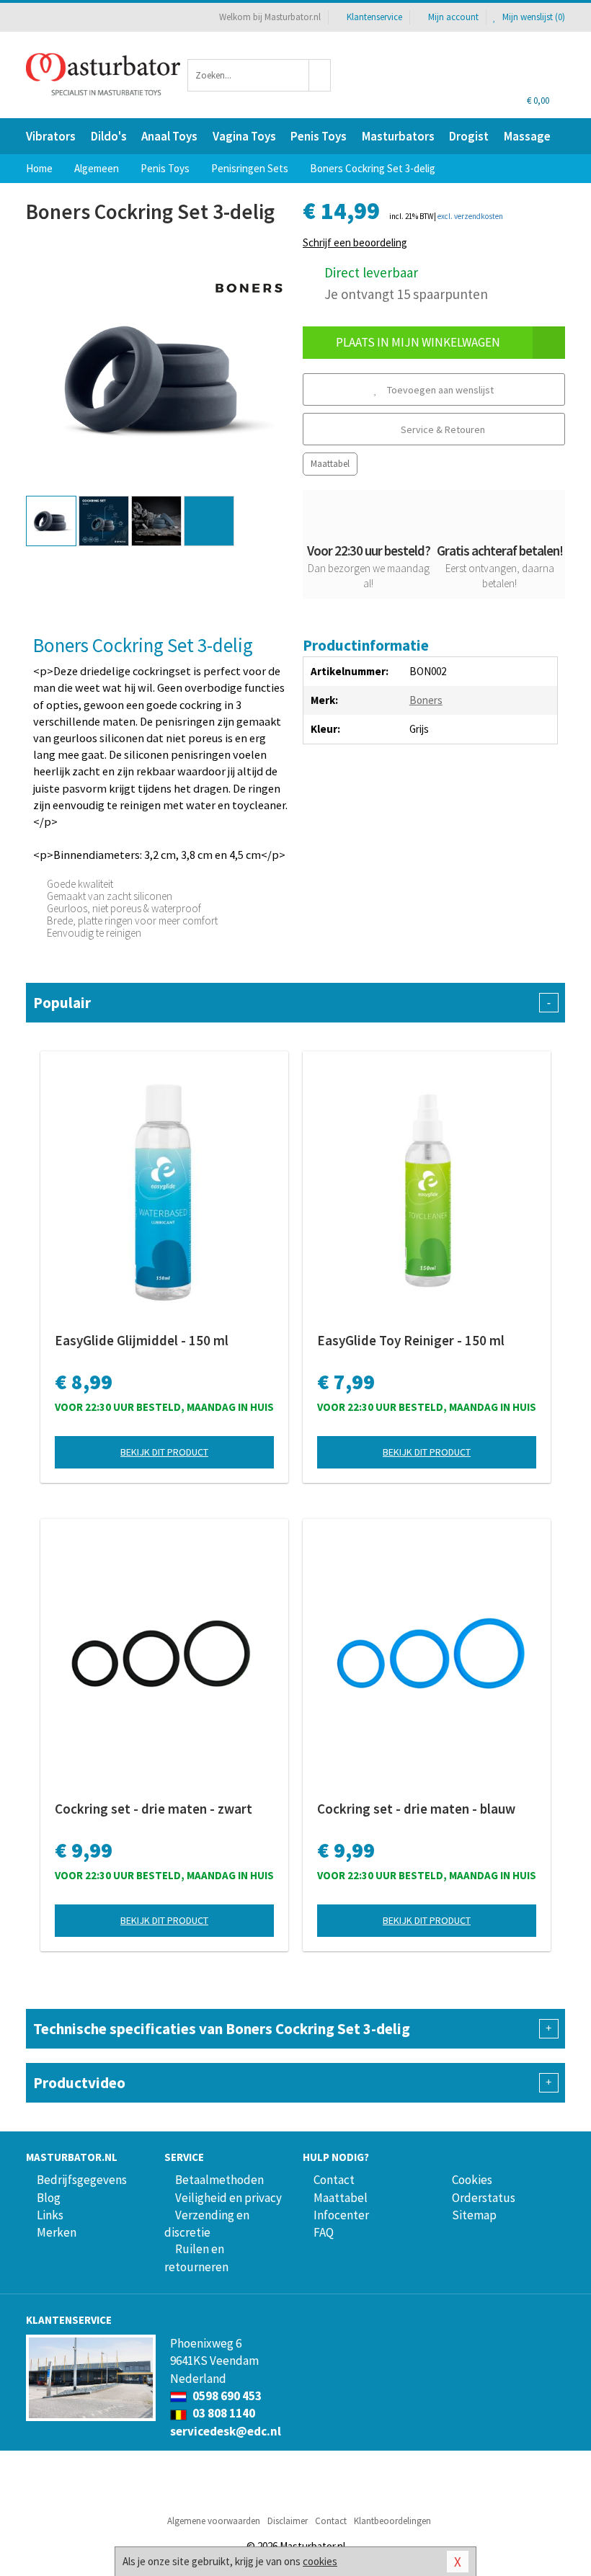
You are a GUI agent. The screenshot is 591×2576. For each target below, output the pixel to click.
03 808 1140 (223, 2413)
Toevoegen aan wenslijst (439, 390)
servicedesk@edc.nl (226, 2431)
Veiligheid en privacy (228, 2198)
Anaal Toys (169, 136)
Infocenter (341, 2215)
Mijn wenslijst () (533, 17)
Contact (334, 2180)
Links (50, 2215)
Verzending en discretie (207, 2224)
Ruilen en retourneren (196, 2258)
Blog (49, 2198)
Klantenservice (374, 17)
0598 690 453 (226, 2396)
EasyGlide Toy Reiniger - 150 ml (411, 1340)
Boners (426, 700)
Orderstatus (484, 2198)
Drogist (469, 136)
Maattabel (330, 464)
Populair (292, 1003)
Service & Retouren (442, 429)
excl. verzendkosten (470, 216)
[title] (249, 286)
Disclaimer (288, 2521)
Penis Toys (319, 136)
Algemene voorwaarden (214, 2521)
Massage (527, 136)
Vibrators (51, 136)
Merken (57, 2232)
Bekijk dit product (164, 1452)
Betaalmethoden (219, 2180)
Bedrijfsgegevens (82, 2180)
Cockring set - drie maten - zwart (154, 1809)
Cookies (472, 2180)
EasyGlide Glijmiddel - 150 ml (142, 1340)
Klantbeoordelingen (392, 2521)
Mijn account (453, 17)
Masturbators (398, 136)
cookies (320, 2561)
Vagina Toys (244, 136)
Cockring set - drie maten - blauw (416, 1809)
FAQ (324, 2232)
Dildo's (109, 136)
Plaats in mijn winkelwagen (418, 342)
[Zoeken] (320, 75)
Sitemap (474, 2215)
